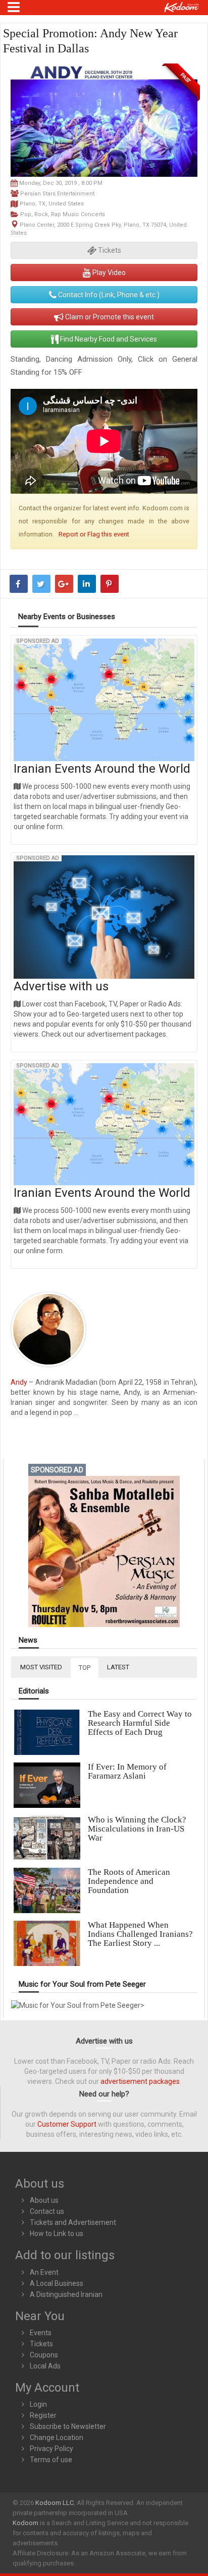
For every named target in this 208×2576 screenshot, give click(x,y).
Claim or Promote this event (109, 317)
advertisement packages (140, 2081)
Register (43, 2415)
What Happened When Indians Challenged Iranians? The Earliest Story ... (140, 1934)
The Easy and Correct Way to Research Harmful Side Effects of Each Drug (140, 1723)
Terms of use (51, 2460)
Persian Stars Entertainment (57, 194)
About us (44, 2200)
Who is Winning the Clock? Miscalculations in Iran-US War (137, 1829)
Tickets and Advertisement (73, 2222)
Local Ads (45, 2366)
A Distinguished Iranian (66, 2294)
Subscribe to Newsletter (68, 2426)
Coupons (44, 2355)
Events (41, 2333)
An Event (44, 2272)
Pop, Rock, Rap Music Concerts (63, 214)
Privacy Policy (51, 2449)
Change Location (57, 2437)
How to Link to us (57, 2233)
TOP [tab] (85, 1668)
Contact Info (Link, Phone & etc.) (108, 295)
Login (38, 2404)
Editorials (34, 1691)
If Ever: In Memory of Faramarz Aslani (127, 1771)
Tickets (41, 2344)
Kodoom (25, 2523)
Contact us (47, 2211)
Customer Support (67, 2124)
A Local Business (57, 2283)
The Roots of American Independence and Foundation (129, 1881)
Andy (20, 1382)
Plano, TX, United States (52, 204)
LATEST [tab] (118, 1667)
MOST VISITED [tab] (41, 1667)
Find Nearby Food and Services (108, 339)
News (28, 1640)
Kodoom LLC (55, 2503)
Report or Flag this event (94, 534)
